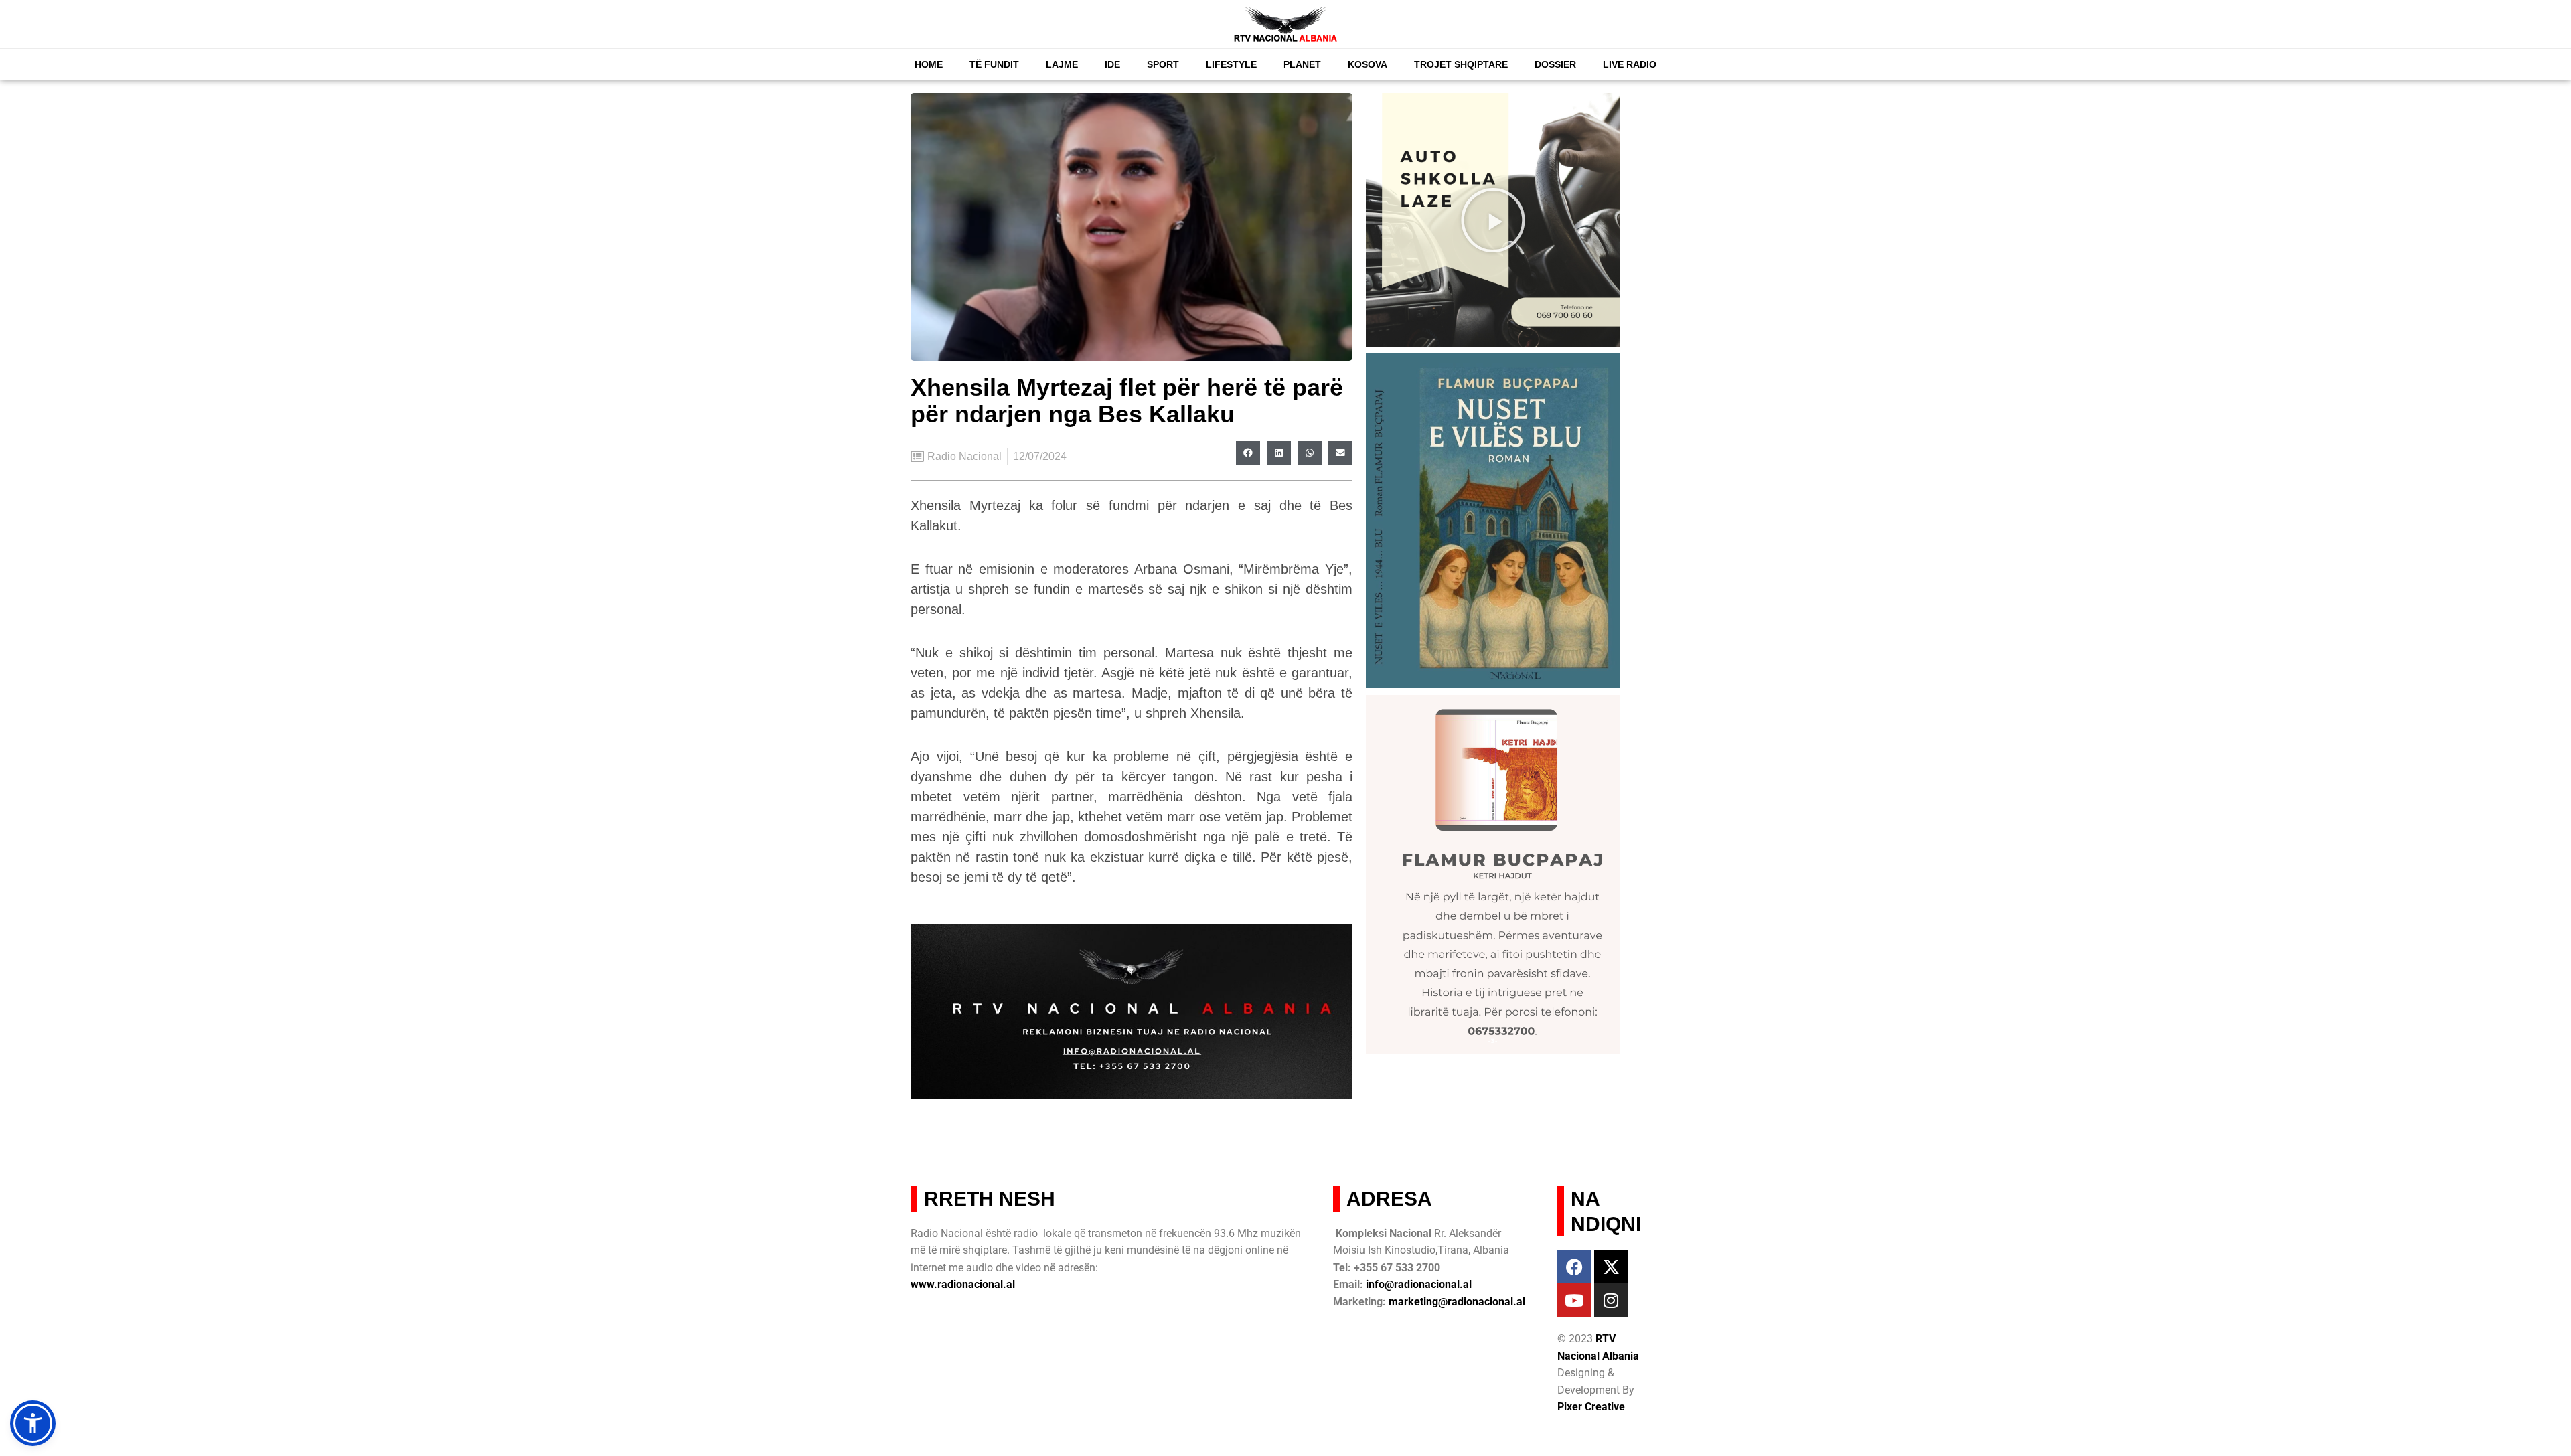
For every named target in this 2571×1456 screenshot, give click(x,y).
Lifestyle (1231, 64)
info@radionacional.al (1419, 1284)
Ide (1112, 64)
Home (929, 64)
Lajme (1062, 64)
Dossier (1555, 64)
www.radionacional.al (963, 1284)
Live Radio (1630, 64)
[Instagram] (1611, 1300)
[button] (1248, 453)
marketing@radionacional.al (1457, 1302)
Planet (1302, 64)
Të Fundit (994, 64)
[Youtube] (1574, 1300)
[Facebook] (1574, 1267)
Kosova (1368, 64)
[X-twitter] (1611, 1267)
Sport (1163, 64)
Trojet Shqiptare (1461, 64)
